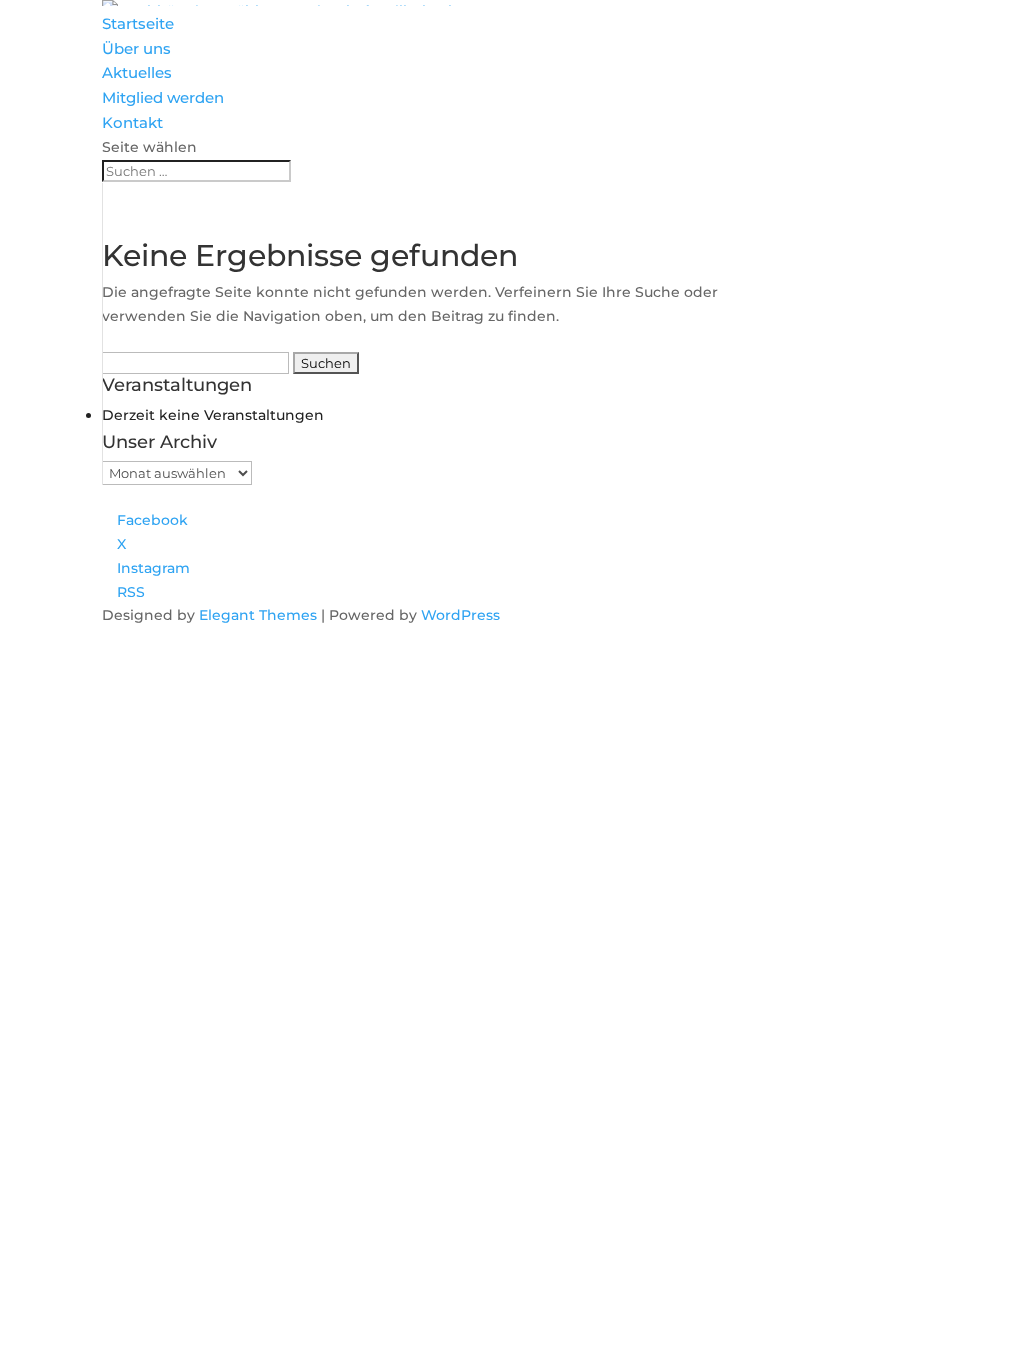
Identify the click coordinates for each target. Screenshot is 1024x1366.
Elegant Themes (258, 615)
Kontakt (132, 122)
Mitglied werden (163, 97)
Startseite (138, 23)
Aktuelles (137, 72)
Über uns (136, 48)
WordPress (460, 615)
